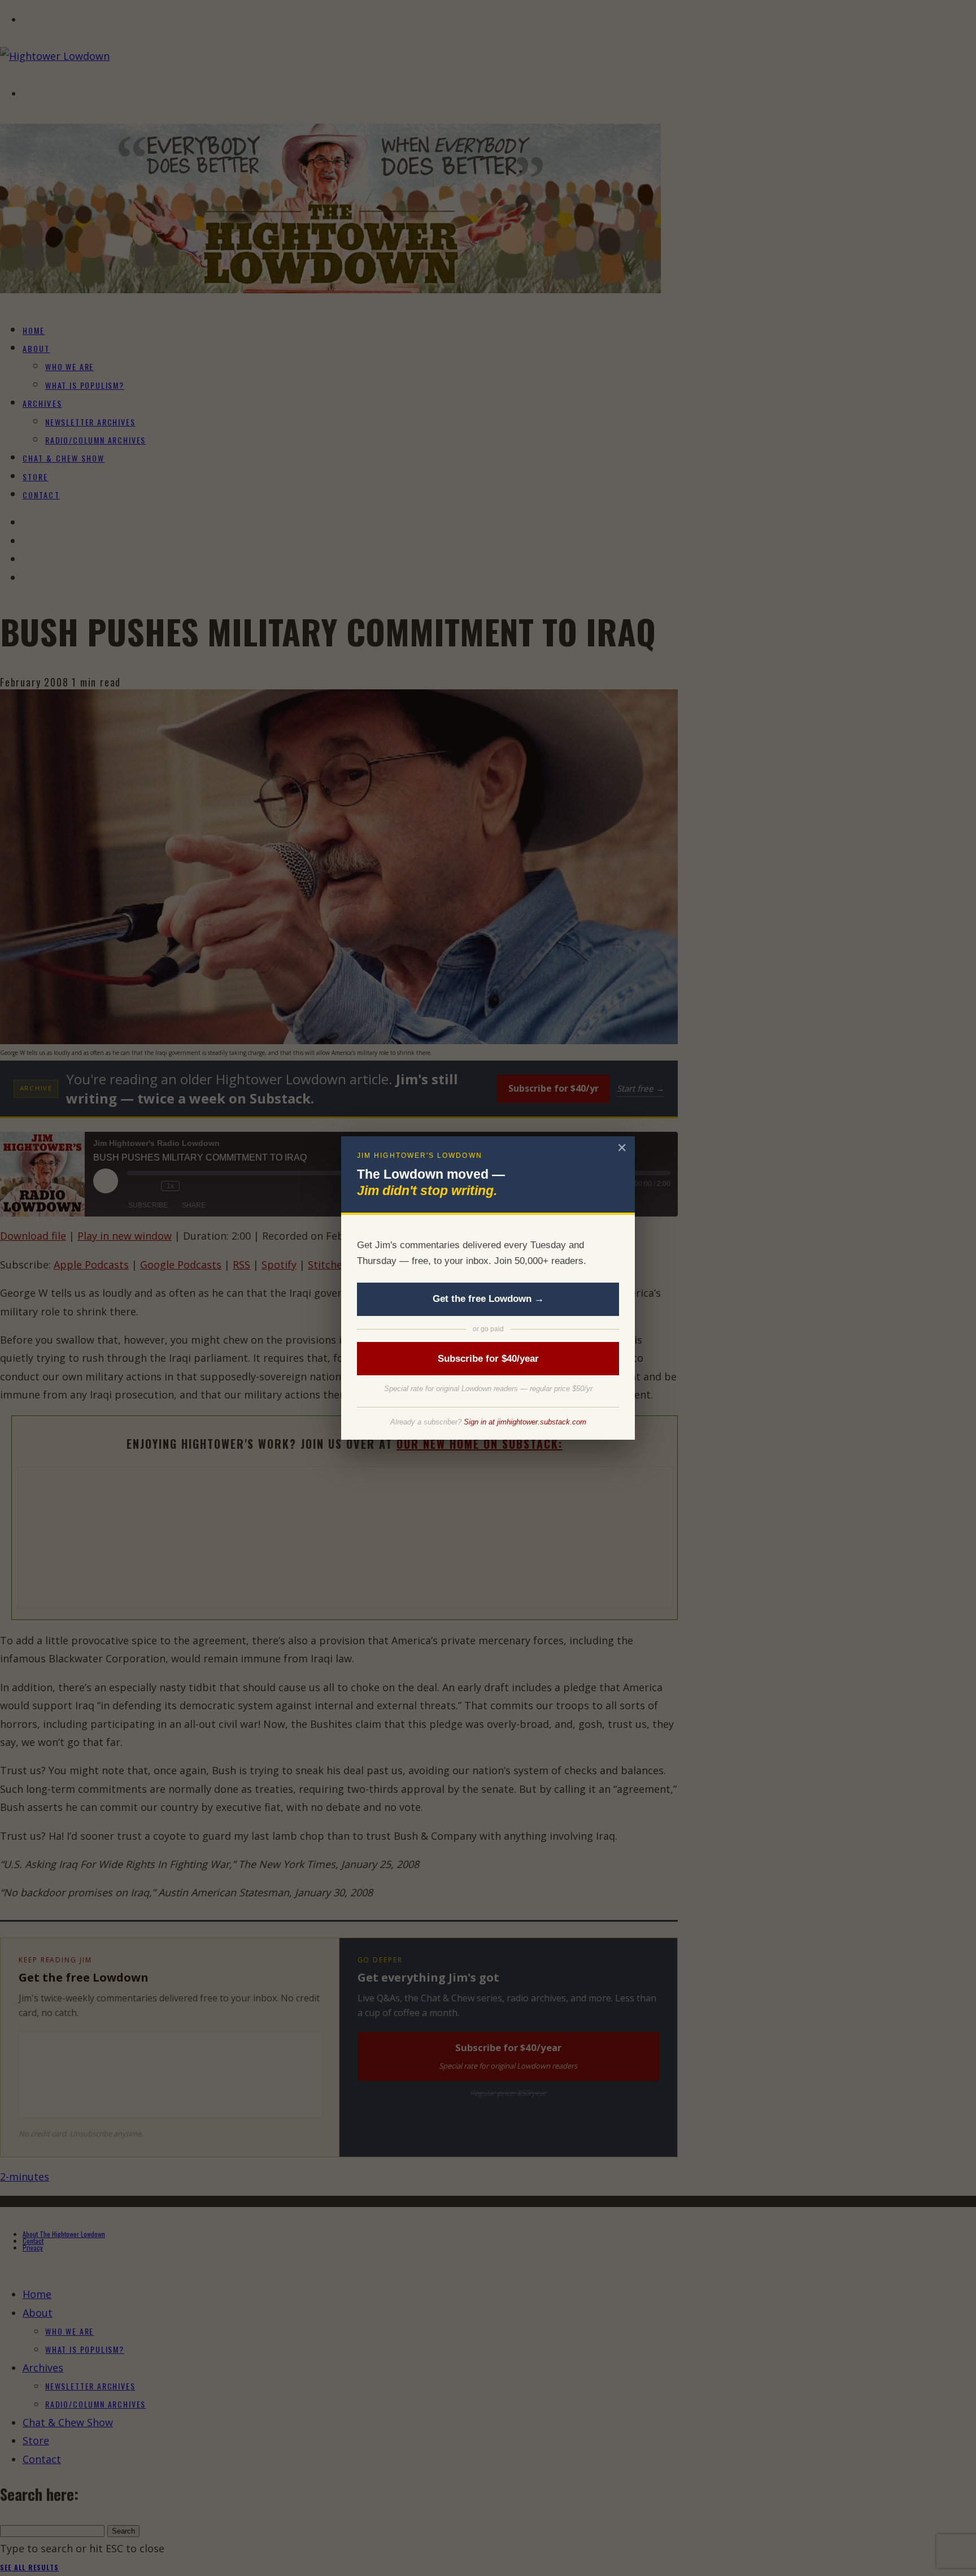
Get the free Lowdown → (488, 1299)
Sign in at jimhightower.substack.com (525, 1422)
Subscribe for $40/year (488, 1359)
